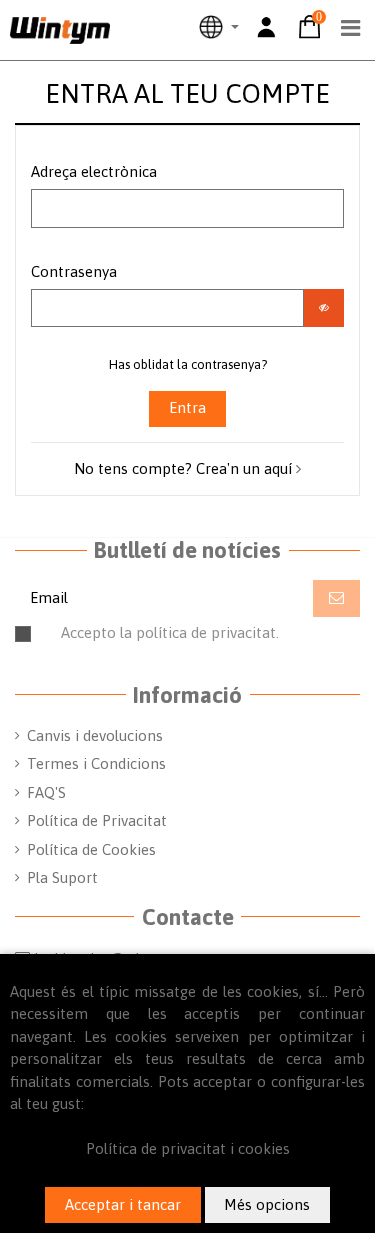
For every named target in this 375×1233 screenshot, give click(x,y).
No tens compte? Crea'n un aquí (185, 468)
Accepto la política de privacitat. (199, 641)
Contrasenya (74, 271)
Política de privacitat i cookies (188, 1148)
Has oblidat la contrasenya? (188, 364)
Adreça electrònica (94, 171)
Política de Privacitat (97, 820)
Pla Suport (62, 877)
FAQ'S (46, 792)
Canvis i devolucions (95, 735)
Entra (187, 407)
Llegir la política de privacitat (233, 641)
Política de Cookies (91, 849)
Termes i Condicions (96, 763)
